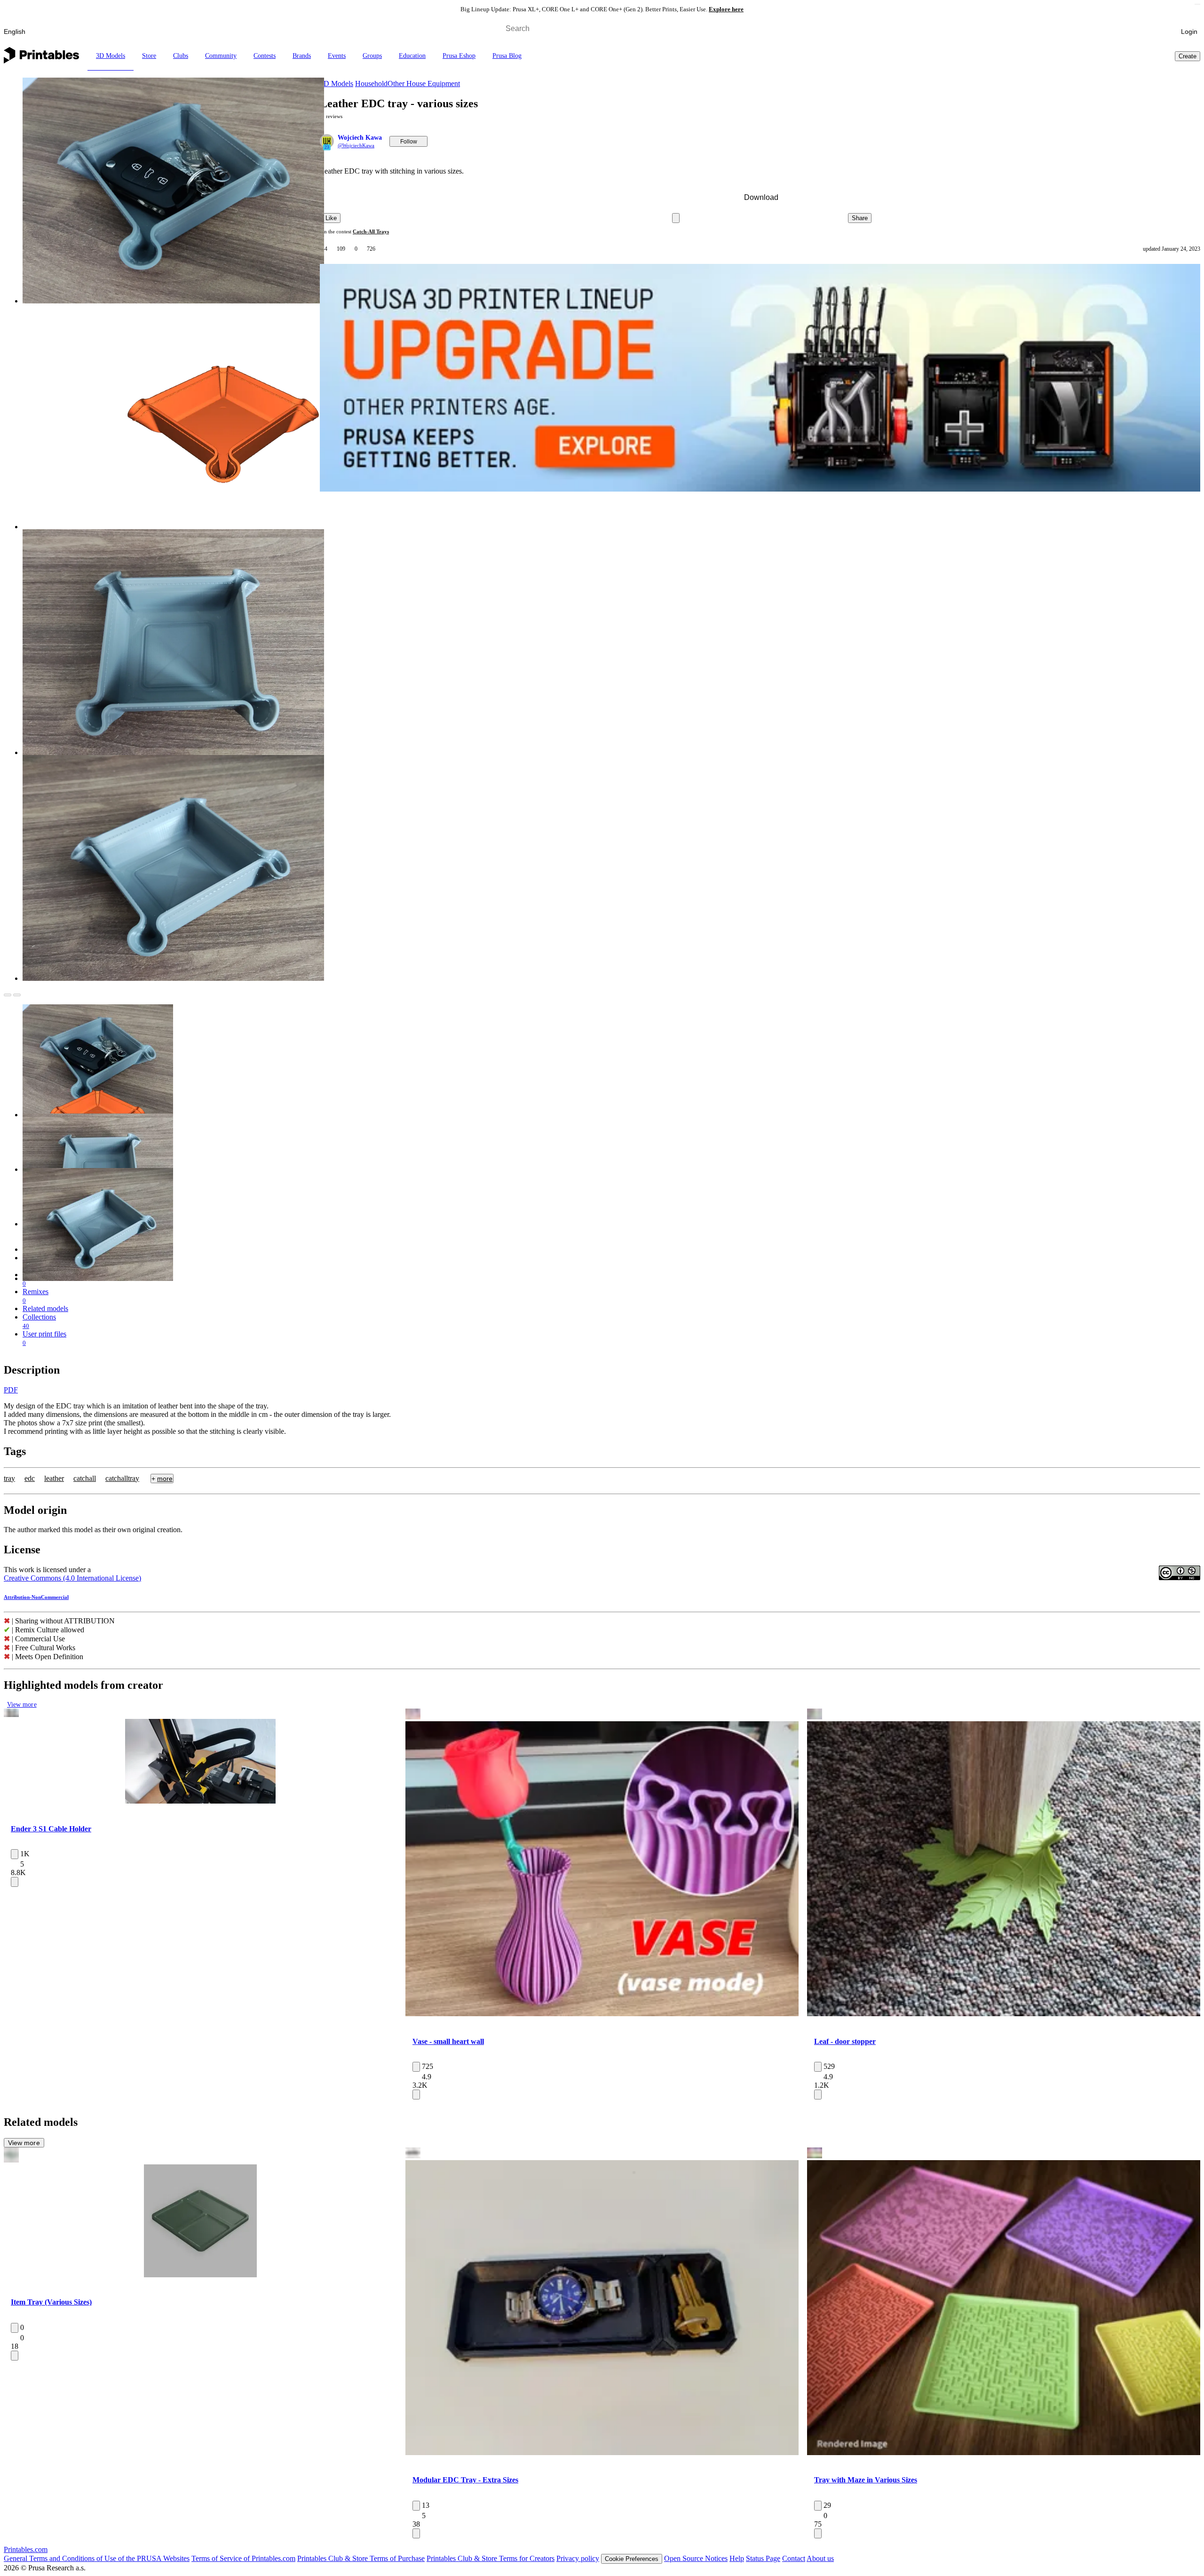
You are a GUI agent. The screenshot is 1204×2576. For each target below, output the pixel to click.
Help (737, 2558)
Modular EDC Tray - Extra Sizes (465, 2480)
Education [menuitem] (412, 56)
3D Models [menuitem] (111, 56)
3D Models (337, 83)
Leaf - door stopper (845, 2041)
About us (820, 2558)
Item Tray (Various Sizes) (51, 2302)
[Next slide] (17, 995)
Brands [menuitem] (302, 56)
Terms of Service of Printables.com (243, 2558)
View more (22, 1705)
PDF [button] (11, 1390)
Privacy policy (578, 2558)
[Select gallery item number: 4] (208, 1797)
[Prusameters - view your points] (1158, 32)
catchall (85, 1478)
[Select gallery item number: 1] (184, 1797)
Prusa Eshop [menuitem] (459, 56)
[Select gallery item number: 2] (193, 1797)
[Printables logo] (41, 56)
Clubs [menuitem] (181, 56)
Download (761, 197)
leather (54, 1478)
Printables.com (26, 2549)
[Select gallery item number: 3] (201, 1797)
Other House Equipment (424, 83)
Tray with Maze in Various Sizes (866, 2480)
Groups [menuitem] (372, 56)
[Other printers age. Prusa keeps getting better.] (760, 378)
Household (371, 83)
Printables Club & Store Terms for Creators (491, 2558)
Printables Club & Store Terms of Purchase (361, 2558)
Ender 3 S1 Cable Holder (51, 1829)
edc (30, 1478)
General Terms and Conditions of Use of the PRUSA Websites (97, 2558)
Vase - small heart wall (448, 2041)
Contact (794, 2558)
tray (9, 1478)
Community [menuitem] (221, 56)
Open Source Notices (696, 2558)
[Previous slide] (8, 995)
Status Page (763, 2558)
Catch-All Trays (371, 231)
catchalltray (122, 1478)
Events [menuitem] (337, 56)
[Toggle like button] (15, 1854)
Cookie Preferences (632, 2559)
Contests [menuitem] (265, 56)
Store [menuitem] (149, 56)
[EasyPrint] (1141, 28)
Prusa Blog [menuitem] (507, 56)
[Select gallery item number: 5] (215, 1797)
